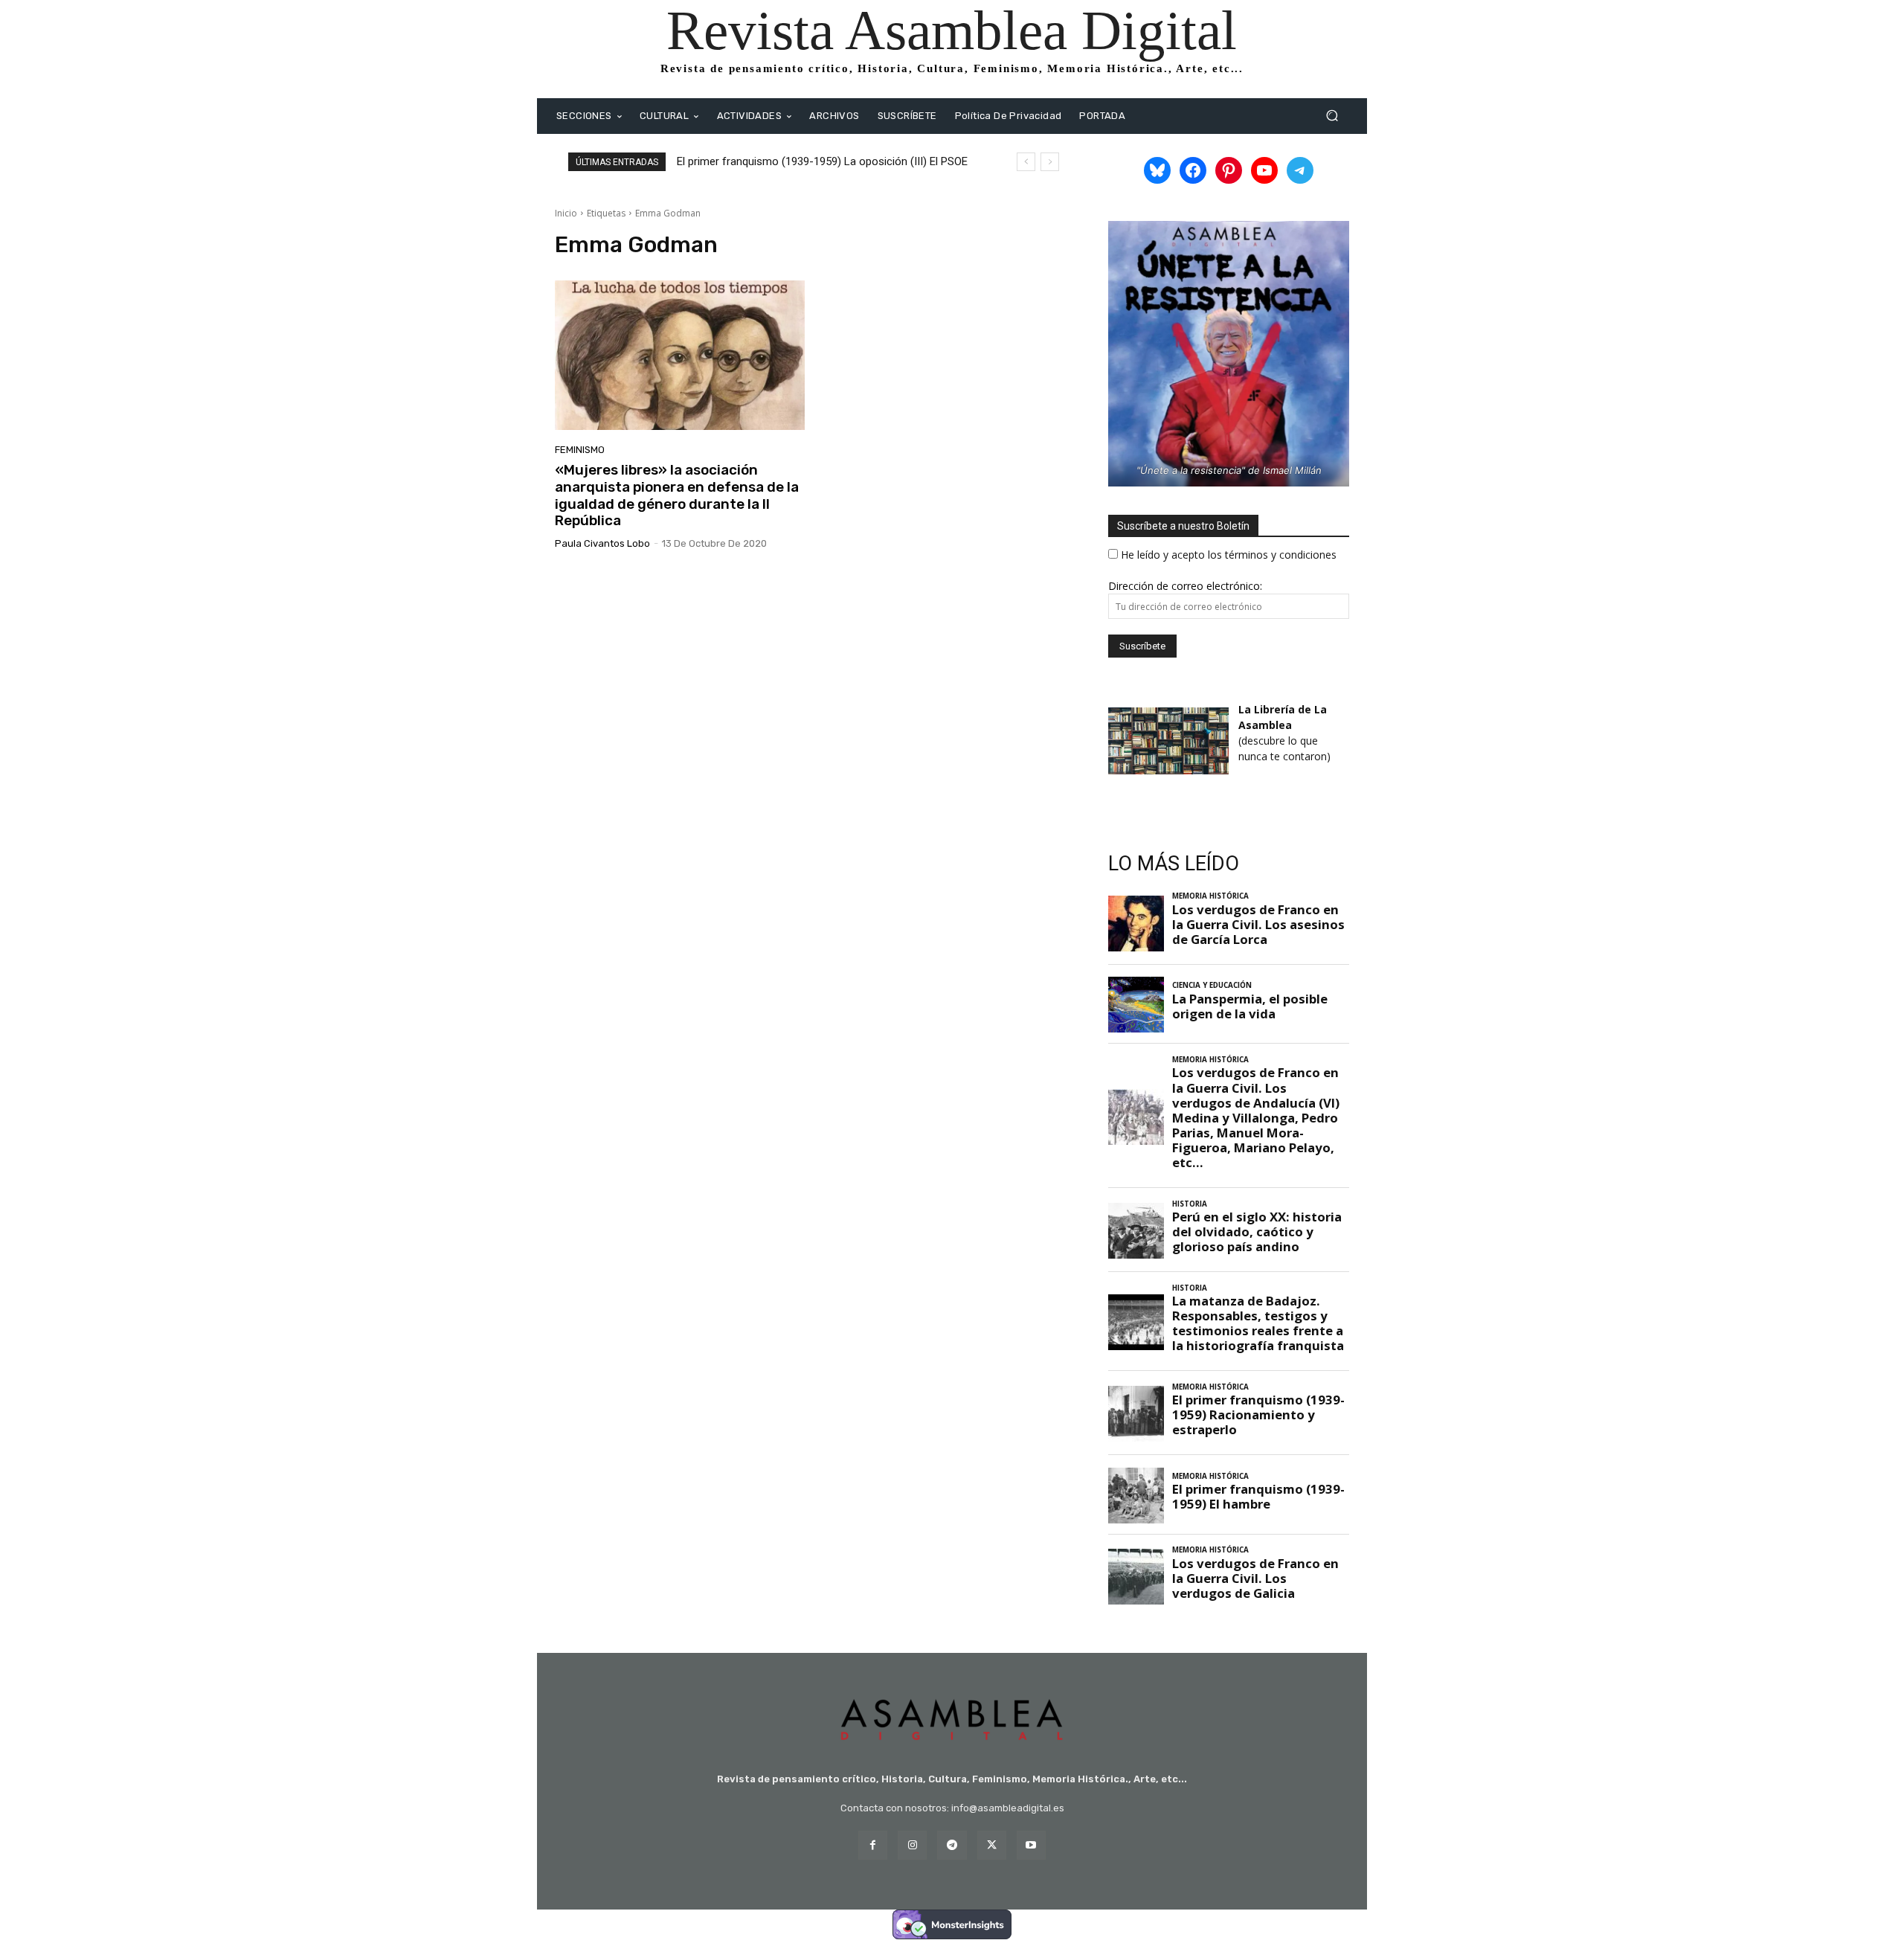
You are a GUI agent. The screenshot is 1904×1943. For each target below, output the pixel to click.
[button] (1332, 116)
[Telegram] (952, 1845)
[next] (1050, 162)
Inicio (566, 213)
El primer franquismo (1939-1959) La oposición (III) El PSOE (822, 161)
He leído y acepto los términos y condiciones (1229, 555)
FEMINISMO (580, 450)
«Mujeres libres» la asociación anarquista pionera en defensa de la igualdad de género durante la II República (677, 495)
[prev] (1026, 162)
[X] (992, 1845)
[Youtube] (1031, 1845)
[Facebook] (873, 1845)
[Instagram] (912, 1845)
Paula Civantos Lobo (602, 543)
